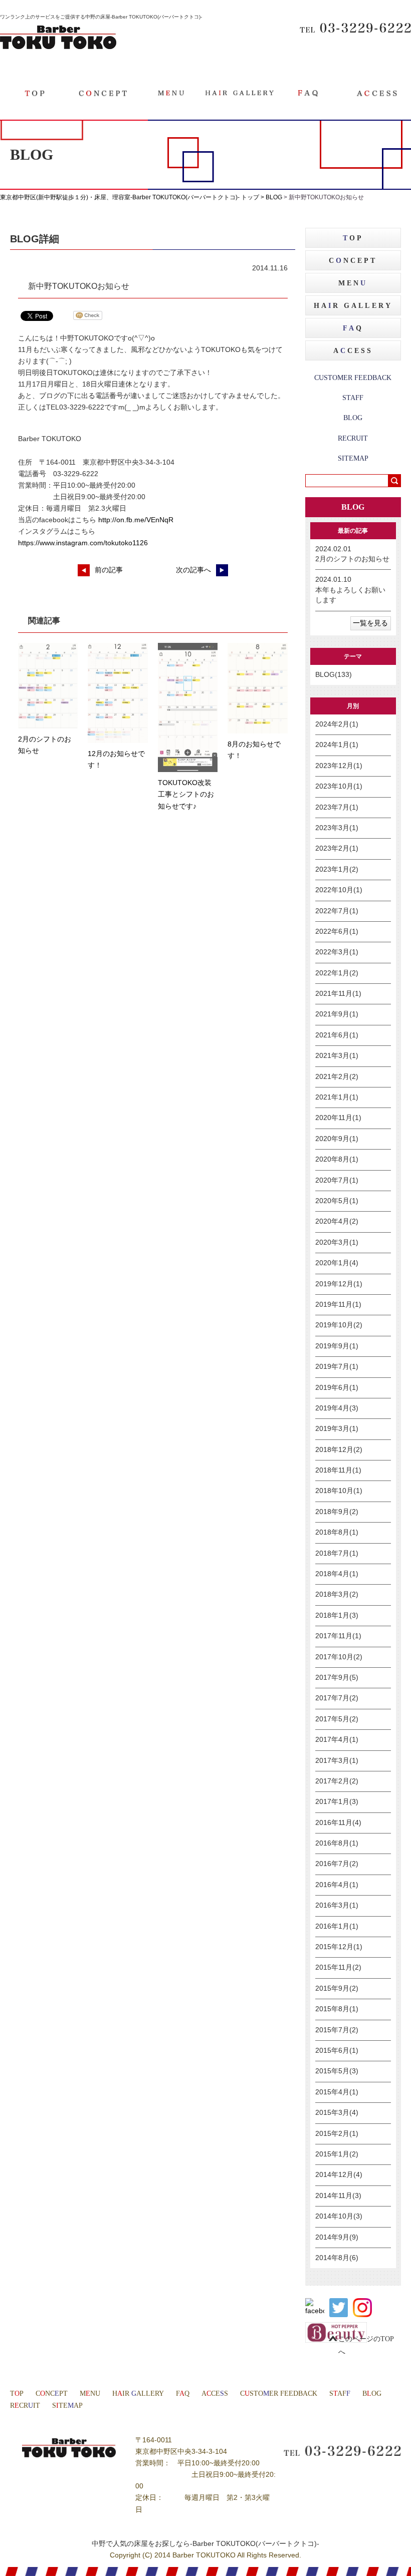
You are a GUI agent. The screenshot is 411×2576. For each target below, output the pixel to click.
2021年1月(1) (337, 1097)
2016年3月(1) (337, 1905)
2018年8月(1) (337, 1532)
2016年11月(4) (338, 1823)
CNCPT (52, 2394)
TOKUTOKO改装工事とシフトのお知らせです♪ (186, 794)
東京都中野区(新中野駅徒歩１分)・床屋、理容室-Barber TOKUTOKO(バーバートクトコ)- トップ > (133, 197)
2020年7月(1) (337, 1180)
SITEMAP (353, 458)
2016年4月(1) (337, 1885)
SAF (340, 2394)
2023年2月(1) (337, 848)
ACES (215, 2394)
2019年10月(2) (339, 1325)
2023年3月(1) (337, 828)
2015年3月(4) (337, 2113)
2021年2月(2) (337, 1077)
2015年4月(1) (337, 2092)
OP (353, 238)
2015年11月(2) (338, 1967)
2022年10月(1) (339, 890)
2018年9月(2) (337, 1512)
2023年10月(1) (339, 786)
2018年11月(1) (338, 1470)
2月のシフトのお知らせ (352, 559)
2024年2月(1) (337, 724)
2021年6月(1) (337, 1035)
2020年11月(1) (338, 1118)
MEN (353, 283)
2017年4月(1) (337, 1740)
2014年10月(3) (339, 2216)
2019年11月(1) (338, 1305)
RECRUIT (353, 438)
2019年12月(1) (339, 1284)
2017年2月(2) (337, 1781)
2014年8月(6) (337, 2258)
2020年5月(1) (337, 1201)
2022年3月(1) (337, 952)
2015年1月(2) (337, 2154)
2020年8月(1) (337, 1159)
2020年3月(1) (337, 1242)
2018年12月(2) (339, 1450)
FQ (183, 2394)
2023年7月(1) (337, 807)
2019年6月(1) (337, 1388)
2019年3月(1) (337, 1429)
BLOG (274, 197)
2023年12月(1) (339, 766)
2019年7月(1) (337, 1367)
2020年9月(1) (337, 1139)
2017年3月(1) (337, 1761)
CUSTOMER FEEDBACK (353, 378)
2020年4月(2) (337, 1221)
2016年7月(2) (337, 1864)
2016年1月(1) (337, 1926)
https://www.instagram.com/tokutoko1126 (83, 543)
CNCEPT (353, 261)
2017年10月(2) (339, 1657)
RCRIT (25, 2406)
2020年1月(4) (337, 1263)
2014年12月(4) (339, 2175)
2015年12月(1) (339, 1947)
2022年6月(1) (337, 932)
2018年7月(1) (337, 1553)
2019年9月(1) (337, 1346)
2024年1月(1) (337, 745)
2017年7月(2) (337, 1698)
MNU (90, 2394)
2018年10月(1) (339, 1491)
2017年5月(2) (337, 1719)
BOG (372, 2394)
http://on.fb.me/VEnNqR (136, 520)
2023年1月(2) (337, 869)
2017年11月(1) (338, 1636)
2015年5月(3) (337, 2071)
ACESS (353, 351)
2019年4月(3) (337, 1408)
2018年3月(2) (337, 1594)
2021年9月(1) (337, 1014)
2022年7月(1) (337, 911)
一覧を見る (370, 623)
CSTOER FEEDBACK (279, 2394)
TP (17, 2394)
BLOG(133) (334, 675)
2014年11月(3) (338, 2196)
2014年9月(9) (337, 2237)
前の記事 (109, 570)
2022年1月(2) (337, 973)
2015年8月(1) (337, 2009)
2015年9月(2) (337, 1988)
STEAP (67, 2406)
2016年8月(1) (337, 1843)
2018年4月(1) (337, 1574)
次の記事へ (193, 570)
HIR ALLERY (138, 2394)
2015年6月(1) (337, 2051)
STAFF (353, 398)
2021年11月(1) (338, 994)
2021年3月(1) (337, 1056)
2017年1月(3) (337, 1802)
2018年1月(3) (337, 1615)
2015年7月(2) (337, 2030)
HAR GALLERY (353, 306)
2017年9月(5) (337, 1678)
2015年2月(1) (337, 2134)
